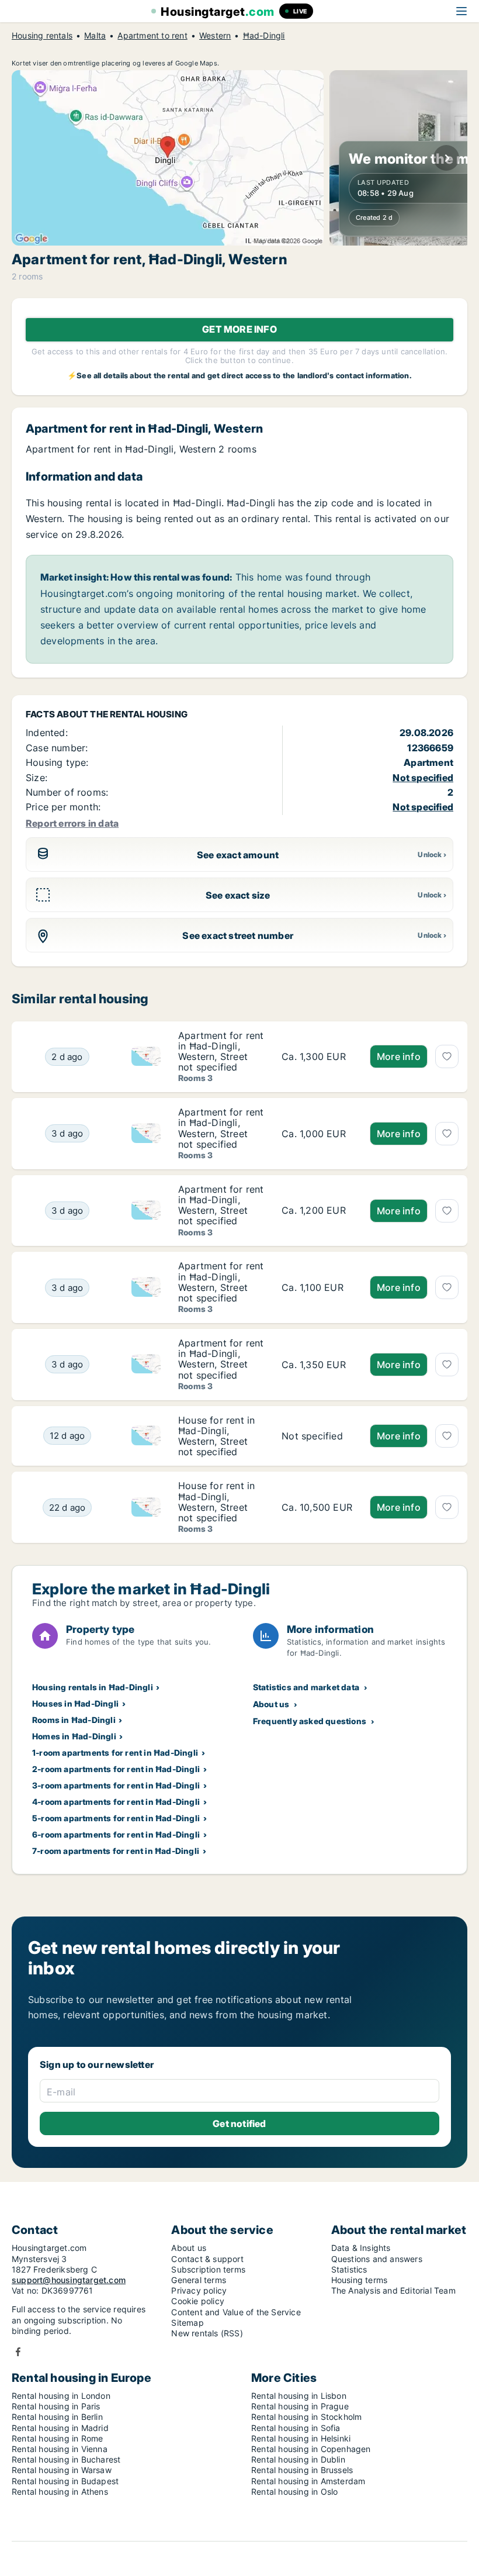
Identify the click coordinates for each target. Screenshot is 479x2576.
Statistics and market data (306, 1687)
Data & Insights (361, 2248)
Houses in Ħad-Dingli (75, 1703)
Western (215, 36)
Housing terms (360, 2280)
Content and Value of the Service (236, 2312)
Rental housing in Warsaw (62, 2470)
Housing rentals (42, 36)
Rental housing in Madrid (60, 2428)
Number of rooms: (67, 792)
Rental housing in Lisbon (299, 2396)
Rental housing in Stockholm (306, 2417)
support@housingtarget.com (69, 2280)
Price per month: (63, 807)
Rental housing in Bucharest (66, 2459)
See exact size (238, 895)
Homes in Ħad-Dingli (74, 1736)
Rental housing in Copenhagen (311, 2449)
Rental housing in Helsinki (301, 2438)
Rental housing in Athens (60, 2492)
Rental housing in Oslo (294, 2492)
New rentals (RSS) (207, 2333)
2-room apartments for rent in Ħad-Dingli (116, 1769)
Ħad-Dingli (264, 36)
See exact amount (238, 855)
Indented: (47, 733)
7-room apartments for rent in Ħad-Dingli (116, 1851)
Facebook (18, 2352)
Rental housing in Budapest (65, 2481)
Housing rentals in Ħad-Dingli (93, 1687)
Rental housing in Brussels (302, 2470)
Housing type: (57, 762)
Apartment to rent (152, 36)
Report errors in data (72, 823)
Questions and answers (377, 2259)
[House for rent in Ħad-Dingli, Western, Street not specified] (317, 1436)
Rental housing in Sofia (296, 2428)
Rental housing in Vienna (60, 2449)
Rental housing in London (61, 2396)
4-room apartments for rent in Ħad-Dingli (116, 1802)
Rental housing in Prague (300, 2406)
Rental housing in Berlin (57, 2417)
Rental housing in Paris (56, 2406)
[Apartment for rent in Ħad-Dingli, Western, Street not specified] (317, 1057)
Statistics (349, 2269)
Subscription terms (208, 2269)
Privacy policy (199, 2290)
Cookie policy (198, 2301)
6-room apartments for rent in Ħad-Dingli (116, 1834)
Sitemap (187, 2323)
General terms (199, 2280)
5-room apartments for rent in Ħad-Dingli (116, 1818)
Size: (37, 778)
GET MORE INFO (239, 329)
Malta (95, 36)
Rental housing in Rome (57, 2438)
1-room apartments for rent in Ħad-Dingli (115, 1753)
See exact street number (238, 935)
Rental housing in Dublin (298, 2459)
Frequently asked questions (310, 1721)
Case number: (57, 748)
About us (271, 1704)
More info (399, 1056)
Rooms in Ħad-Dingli (74, 1720)
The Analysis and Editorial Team (393, 2290)
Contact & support (207, 2259)
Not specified (423, 778)
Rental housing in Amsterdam (308, 2481)
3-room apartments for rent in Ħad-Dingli (116, 1785)
